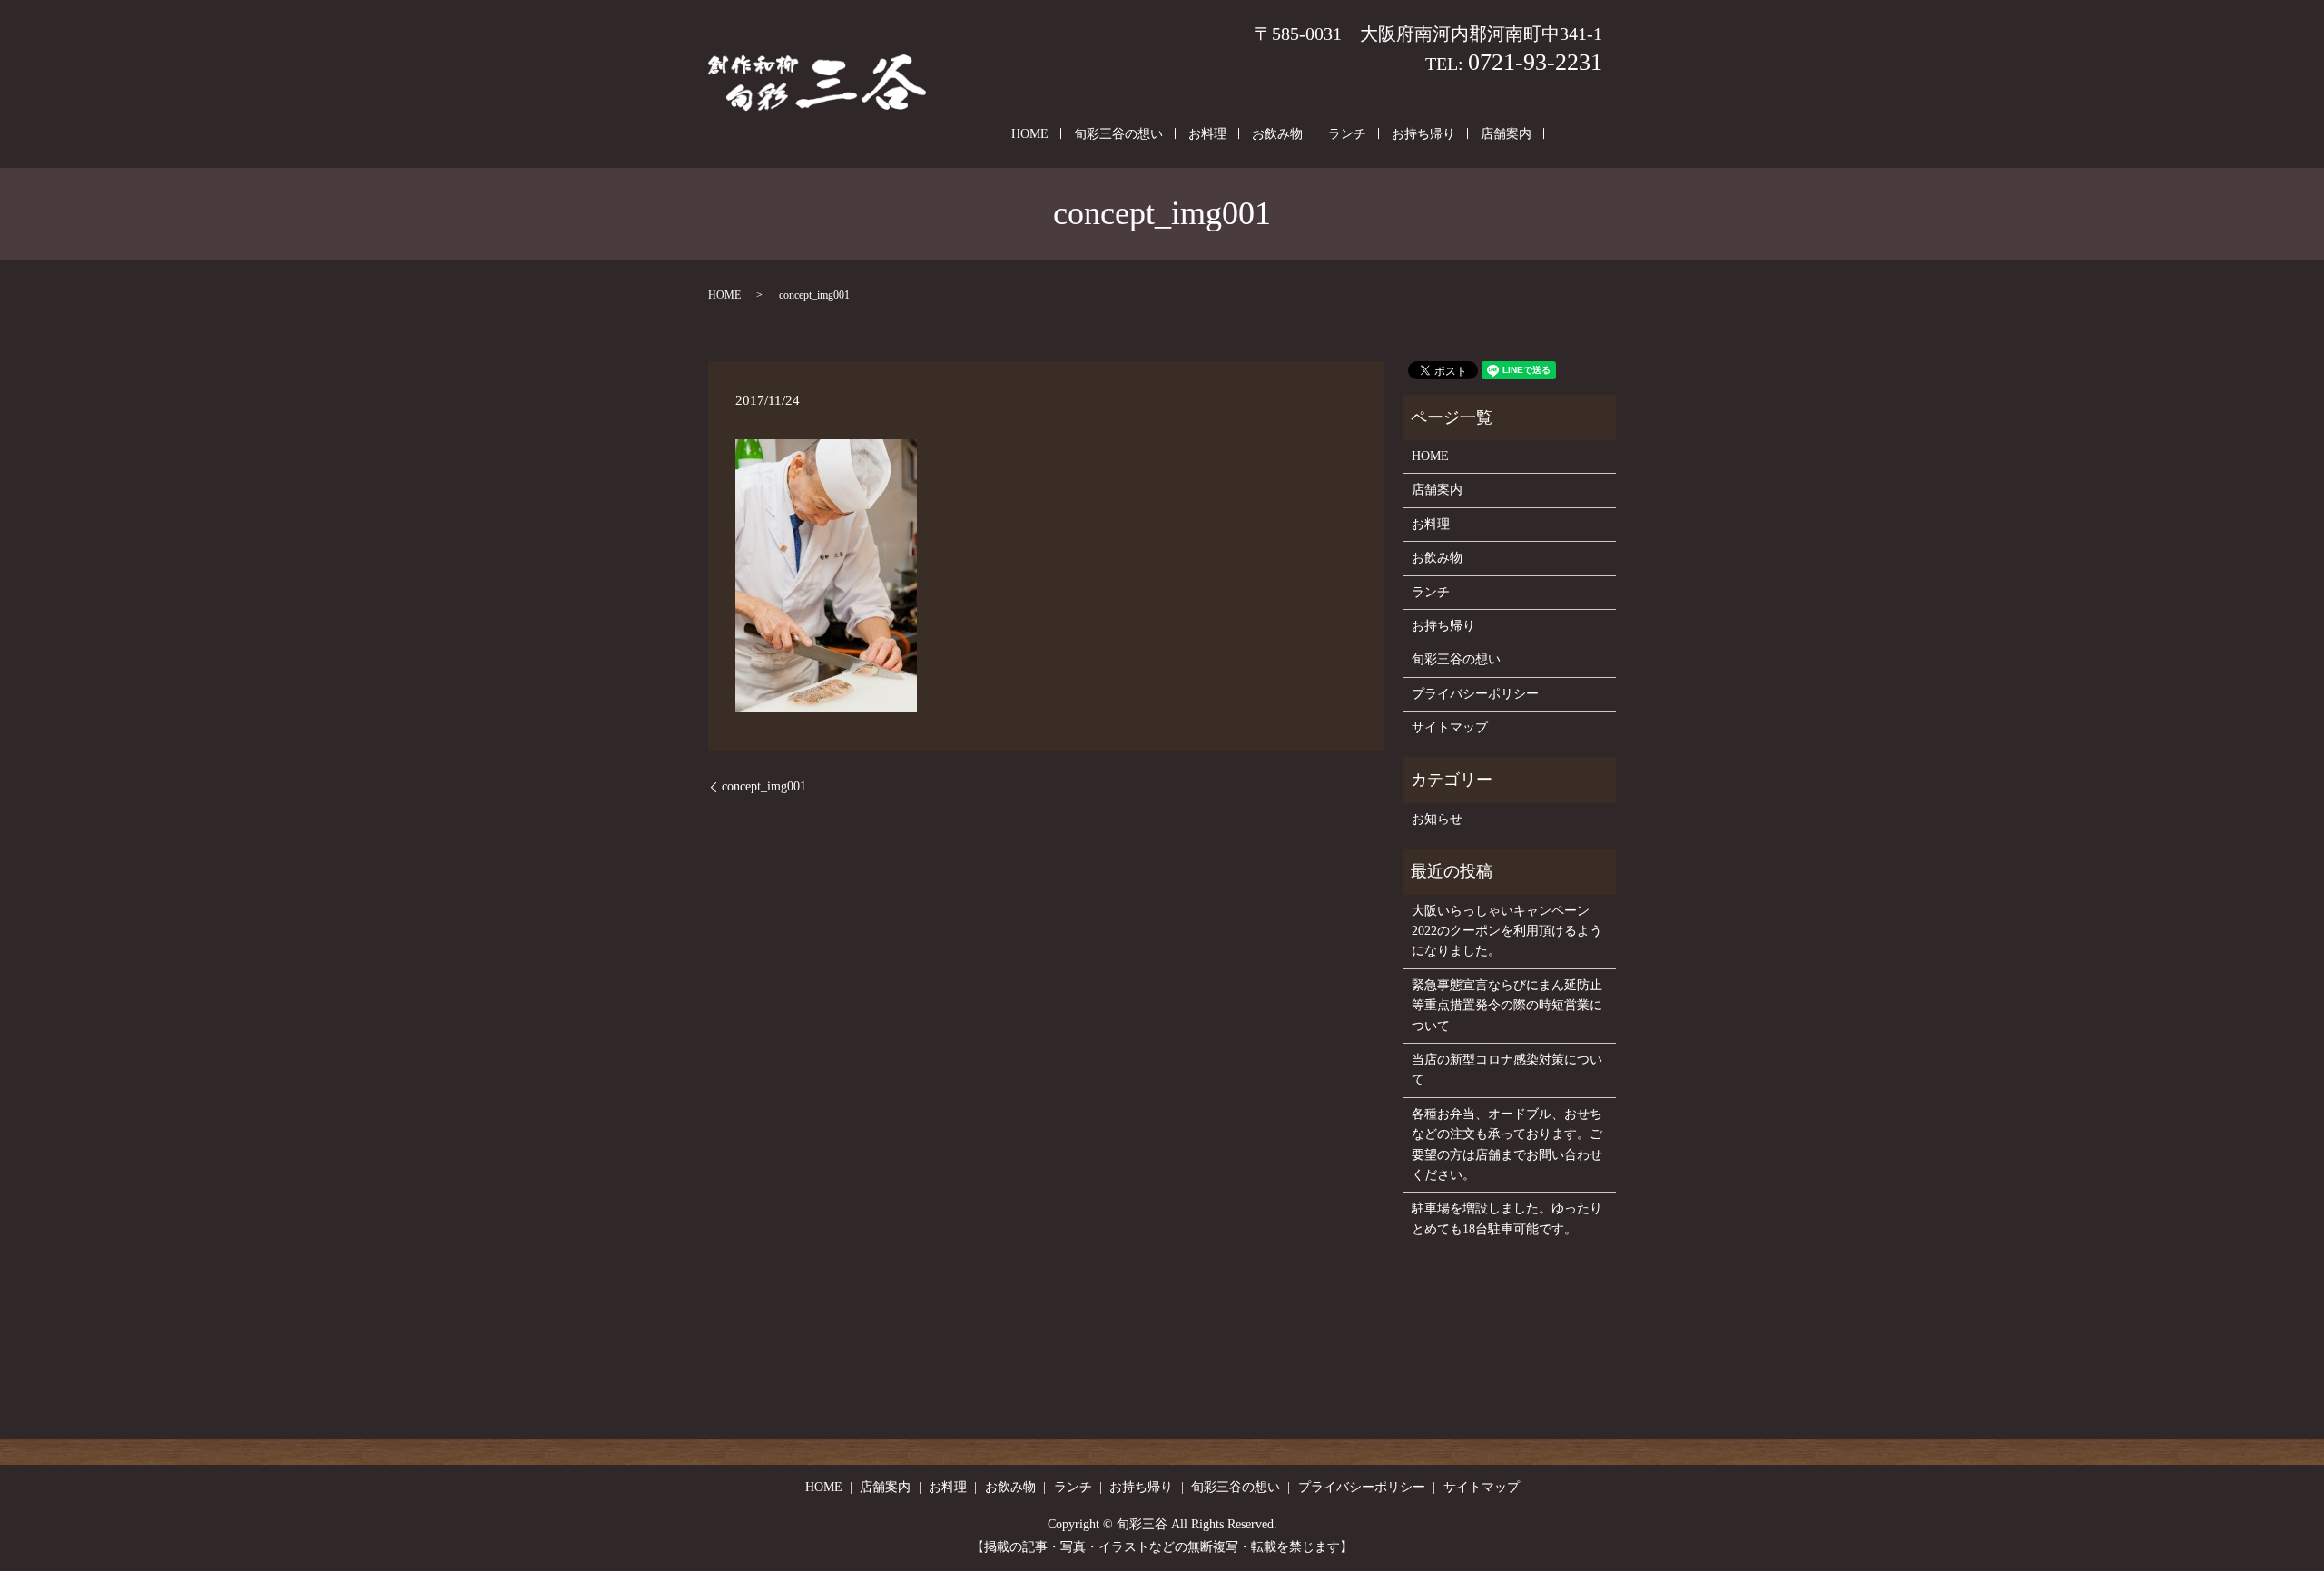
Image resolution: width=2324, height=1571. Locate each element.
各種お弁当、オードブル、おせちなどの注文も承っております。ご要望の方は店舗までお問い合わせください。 (1507, 1144)
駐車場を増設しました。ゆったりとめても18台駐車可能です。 (1507, 1218)
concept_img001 (764, 786)
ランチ (1347, 134)
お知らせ (1437, 819)
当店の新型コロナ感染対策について (1507, 1070)
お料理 (1207, 134)
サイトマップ (1450, 727)
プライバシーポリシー (1475, 694)
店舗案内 (1506, 134)
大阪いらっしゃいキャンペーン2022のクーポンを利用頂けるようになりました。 (1507, 931)
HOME (1030, 134)
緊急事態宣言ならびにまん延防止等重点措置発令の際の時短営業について (1507, 1006)
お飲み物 (1277, 134)
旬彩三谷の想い (1118, 134)
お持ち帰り (1423, 134)
